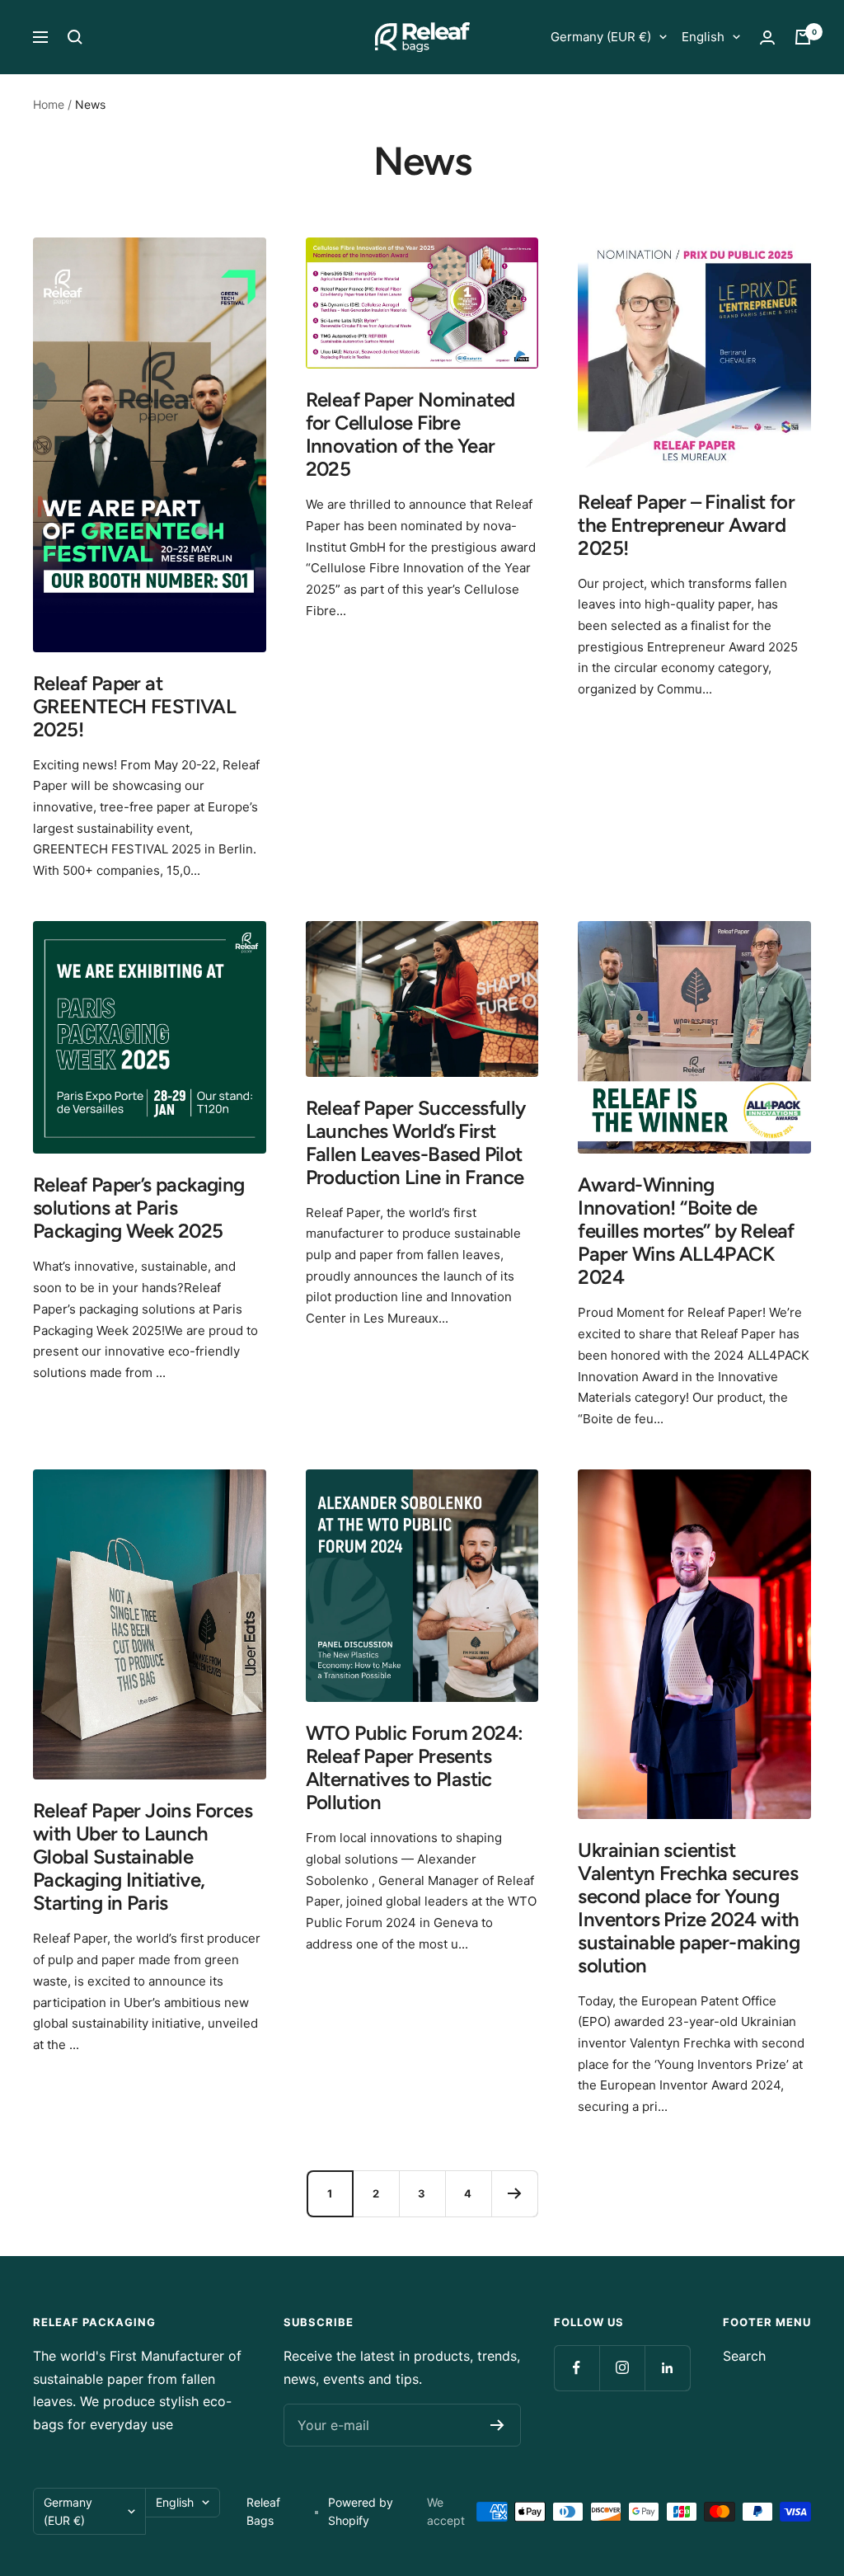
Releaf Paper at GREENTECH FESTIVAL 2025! (134, 706)
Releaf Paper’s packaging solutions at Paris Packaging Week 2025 (139, 1208)
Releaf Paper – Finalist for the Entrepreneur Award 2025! (686, 525)
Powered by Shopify (361, 2511)
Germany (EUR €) (601, 37)
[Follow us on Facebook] (577, 2368)
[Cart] (803, 37)
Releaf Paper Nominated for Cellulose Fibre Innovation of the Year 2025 (410, 434)
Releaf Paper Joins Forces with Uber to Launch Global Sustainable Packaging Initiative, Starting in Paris (143, 1857)
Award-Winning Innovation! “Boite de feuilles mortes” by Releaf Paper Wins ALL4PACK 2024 (686, 1231)
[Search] (75, 37)
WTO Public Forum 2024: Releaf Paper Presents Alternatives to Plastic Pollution (415, 1767)
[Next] (514, 2193)
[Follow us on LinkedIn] (667, 2368)
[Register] (497, 2425)
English (703, 37)
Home (49, 104)
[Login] (767, 38)
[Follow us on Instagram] (622, 2368)
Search (744, 2356)
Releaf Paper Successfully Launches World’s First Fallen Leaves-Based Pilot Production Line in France (416, 1142)
